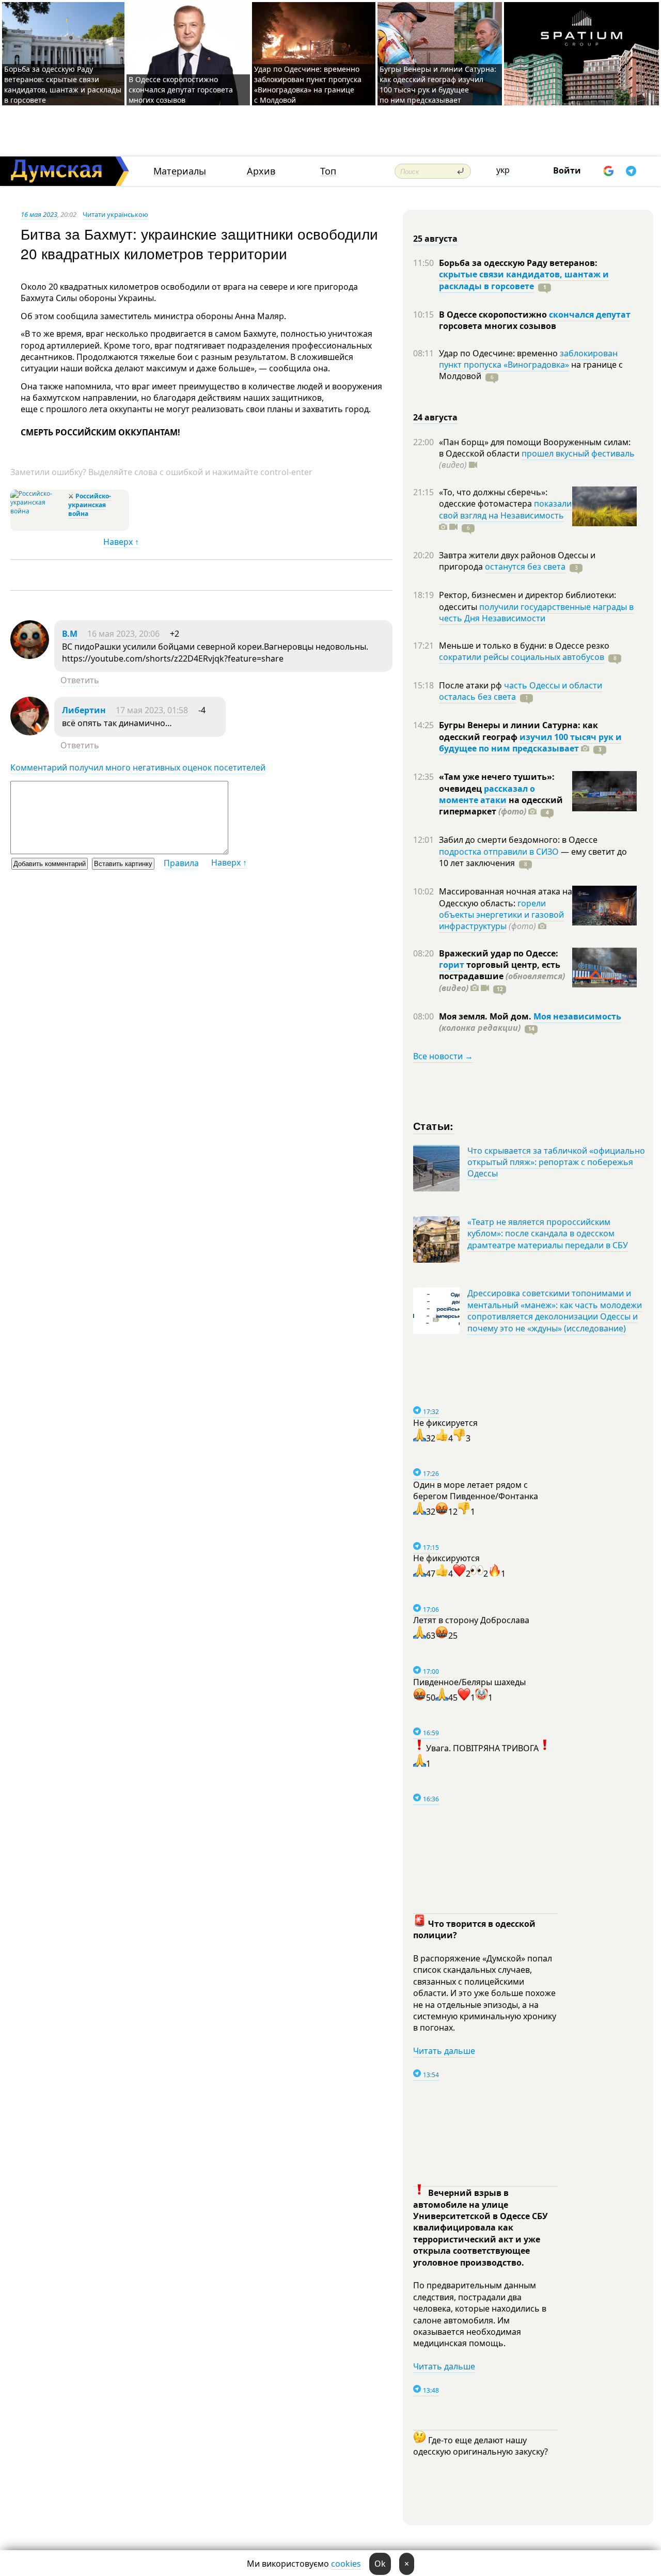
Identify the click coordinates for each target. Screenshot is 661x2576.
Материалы (180, 171)
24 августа (435, 417)
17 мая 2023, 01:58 (152, 710)
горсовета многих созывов (498, 326)
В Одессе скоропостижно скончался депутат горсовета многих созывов (181, 90)
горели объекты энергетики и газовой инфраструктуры (501, 915)
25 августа (435, 239)
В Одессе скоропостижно (494, 315)
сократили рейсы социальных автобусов (522, 657)
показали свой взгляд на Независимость (505, 509)
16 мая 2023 (39, 214)
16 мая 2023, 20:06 (123, 634)
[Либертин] (30, 732)
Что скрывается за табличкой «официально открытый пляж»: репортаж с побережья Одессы (556, 1162)
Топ (328, 171)
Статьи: (434, 1126)
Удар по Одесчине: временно (499, 353)
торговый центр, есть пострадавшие (502, 976)
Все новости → (443, 1056)
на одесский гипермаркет (501, 806)
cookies (346, 2564)
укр (503, 170)
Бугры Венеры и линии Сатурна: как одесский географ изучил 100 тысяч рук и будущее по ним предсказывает (438, 84)
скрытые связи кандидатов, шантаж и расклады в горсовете (524, 280)
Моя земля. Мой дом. (486, 1016)
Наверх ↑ (121, 542)
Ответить (80, 680)
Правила (181, 863)
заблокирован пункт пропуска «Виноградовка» (528, 359)
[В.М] (30, 656)
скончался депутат (590, 315)
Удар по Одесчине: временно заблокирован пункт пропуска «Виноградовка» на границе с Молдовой (308, 84)
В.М (70, 634)
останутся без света (525, 567)
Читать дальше (444, 2051)
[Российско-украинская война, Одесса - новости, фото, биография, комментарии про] (38, 511)
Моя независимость (577, 1016)
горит (452, 965)
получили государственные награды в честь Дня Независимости (536, 612)
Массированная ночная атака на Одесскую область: (506, 897)
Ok (380, 2564)
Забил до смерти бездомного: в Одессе (518, 840)
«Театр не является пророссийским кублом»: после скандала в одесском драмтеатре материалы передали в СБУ (548, 1234)
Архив (261, 171)
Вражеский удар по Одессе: (499, 953)
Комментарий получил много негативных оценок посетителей (138, 767)
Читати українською (115, 214)
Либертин (84, 710)
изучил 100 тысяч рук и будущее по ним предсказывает (530, 743)
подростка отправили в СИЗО (499, 852)
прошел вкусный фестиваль (578, 453)
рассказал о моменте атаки (487, 794)
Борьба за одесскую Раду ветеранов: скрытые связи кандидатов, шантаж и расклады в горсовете (63, 84)
